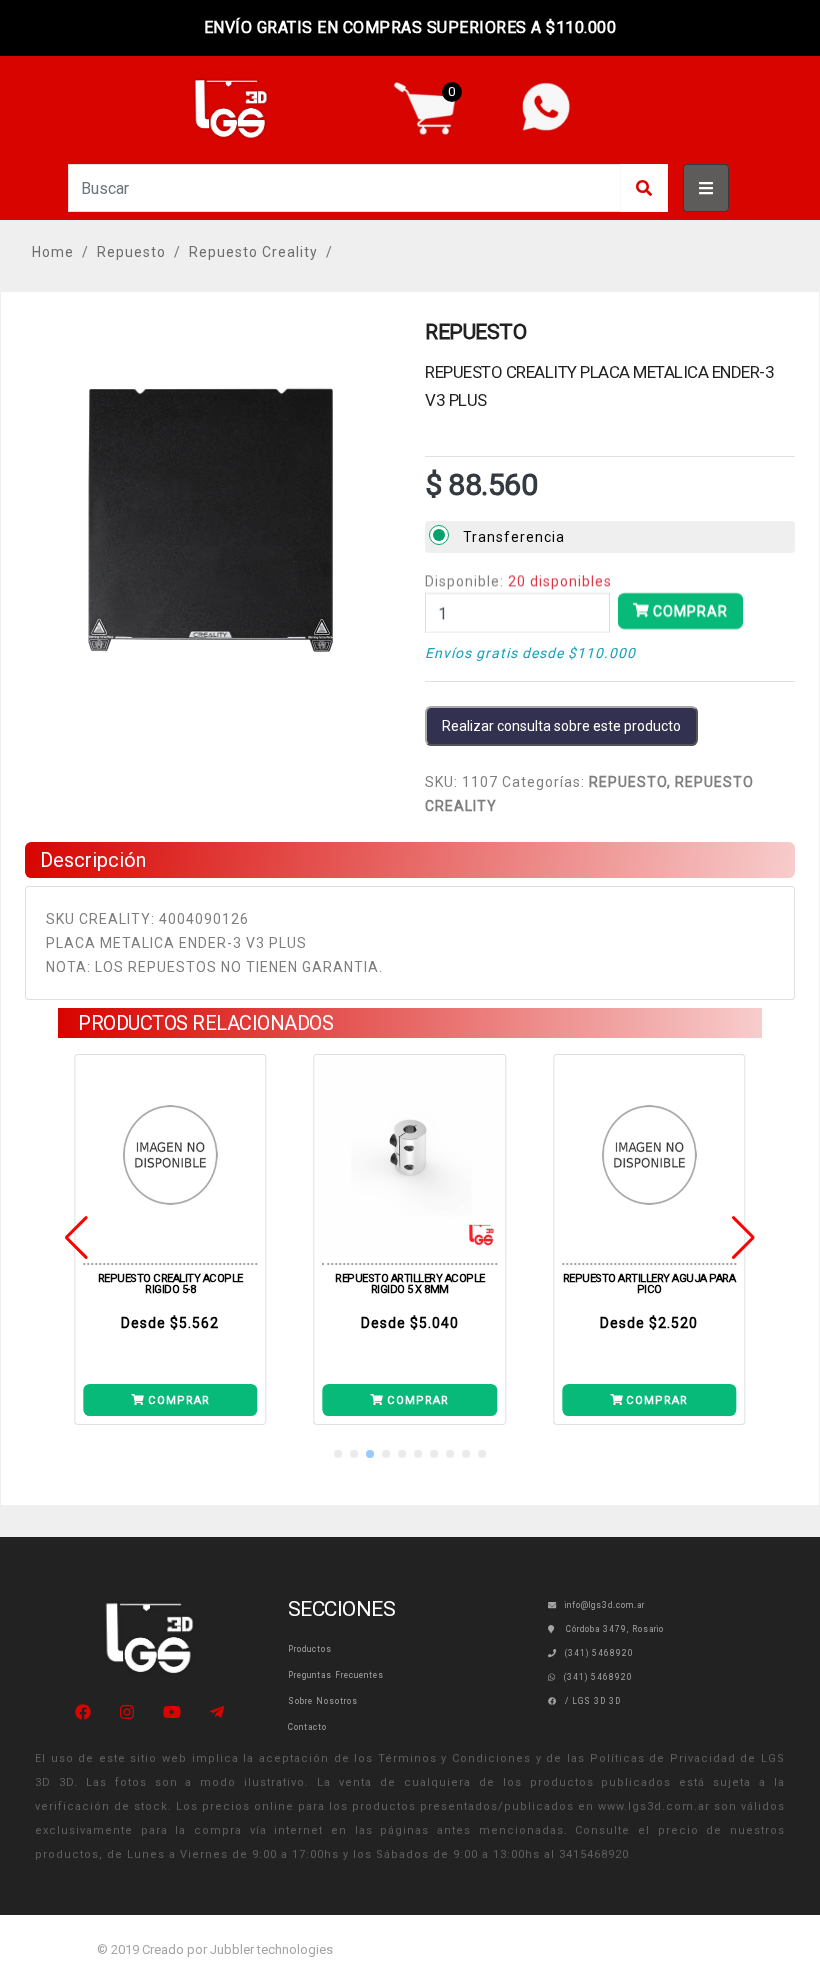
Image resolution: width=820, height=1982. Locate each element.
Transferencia (514, 537)
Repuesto (131, 252)
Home (53, 252)
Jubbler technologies (271, 1949)
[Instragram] (127, 1712)
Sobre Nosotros (323, 1701)
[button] (338, 1454)
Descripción (93, 860)
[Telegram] (217, 1712)
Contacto (307, 1727)
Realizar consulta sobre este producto (561, 726)
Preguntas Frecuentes (336, 1675)
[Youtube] (172, 1712)
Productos (310, 1649)
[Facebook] (83, 1712)
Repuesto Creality (253, 252)
